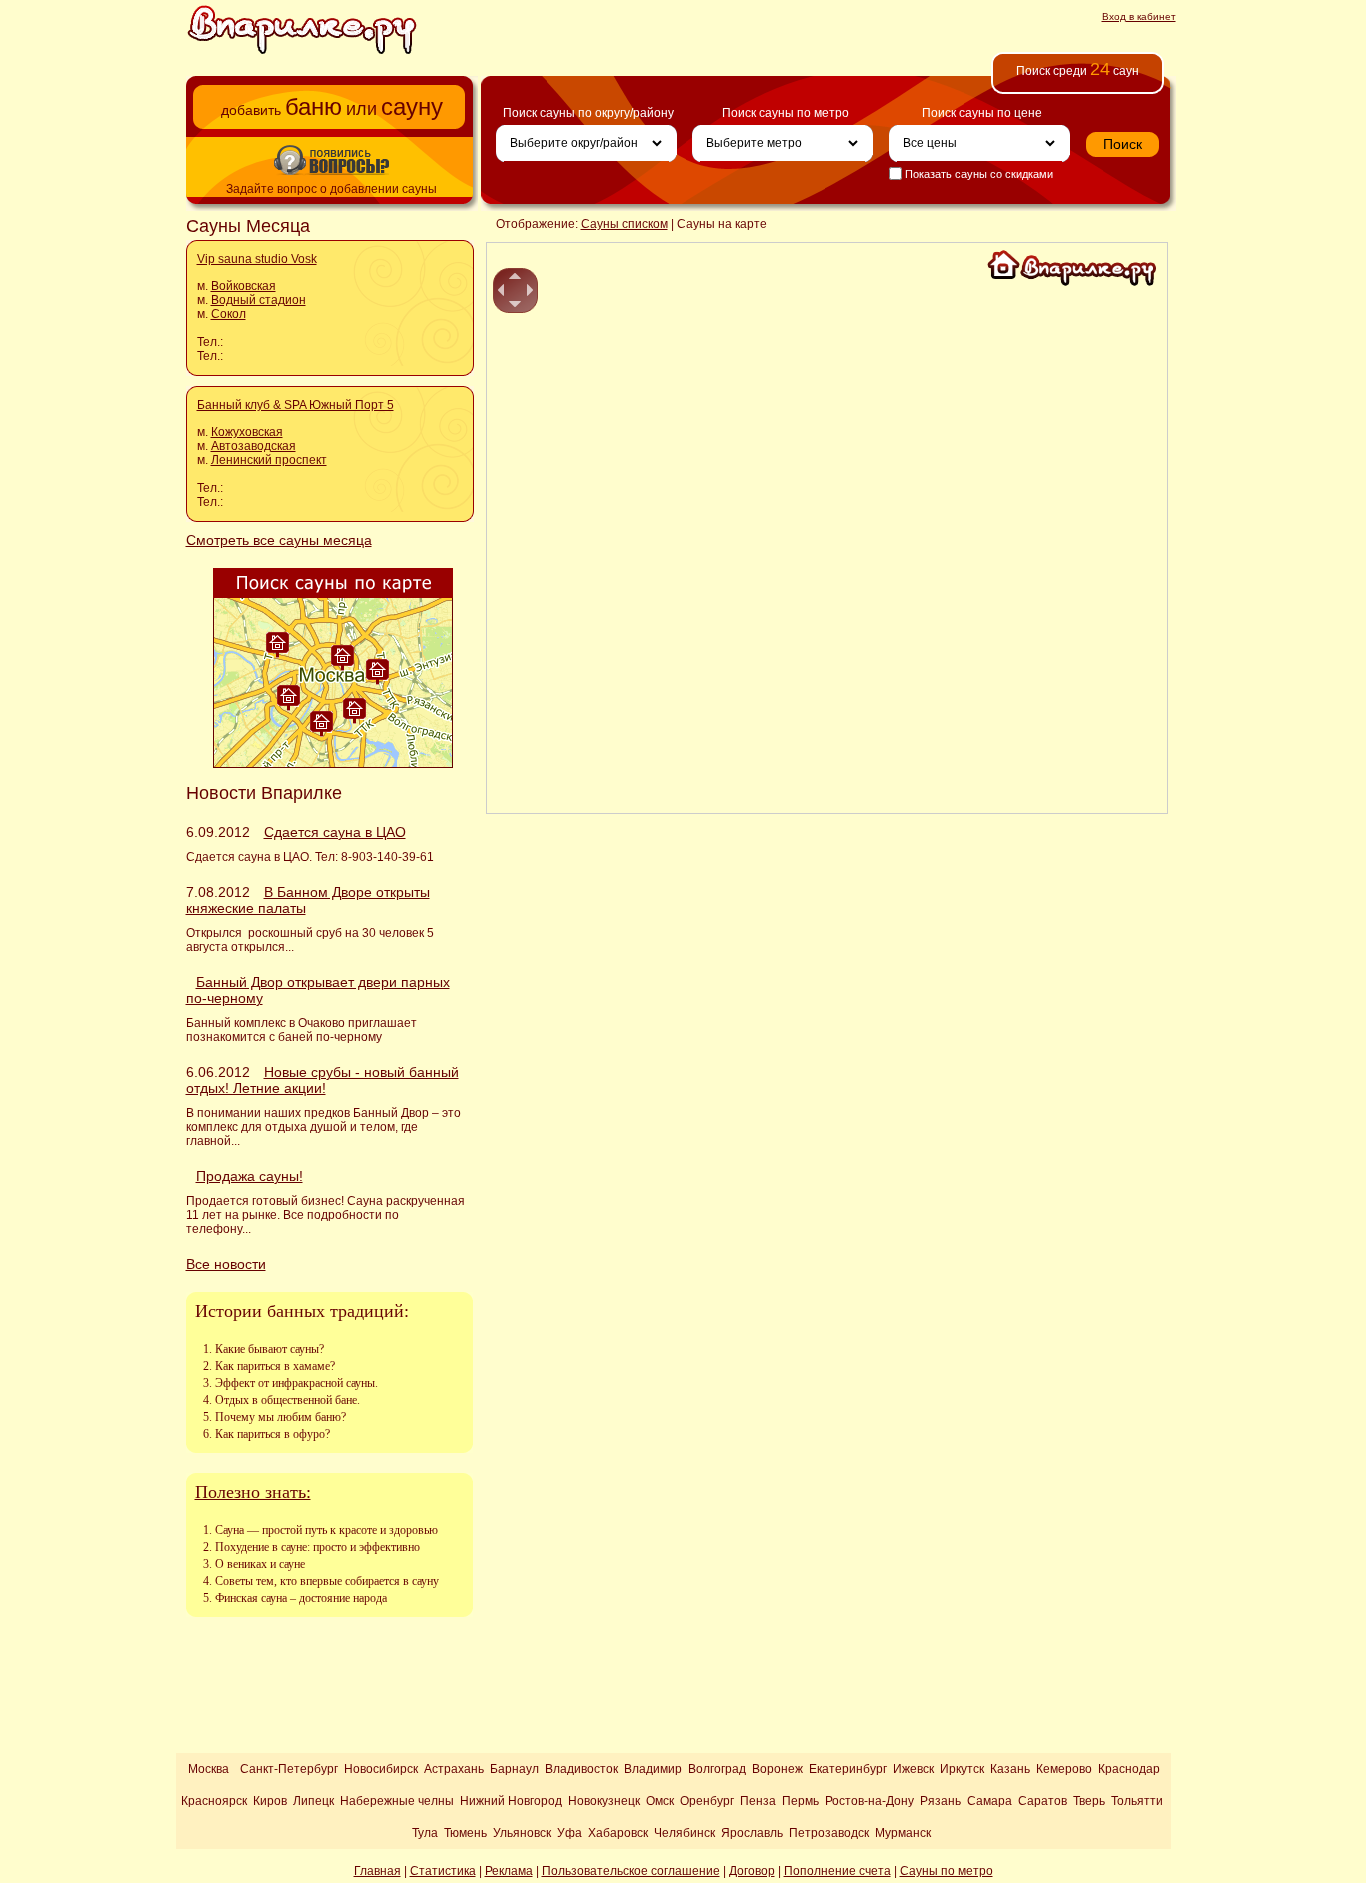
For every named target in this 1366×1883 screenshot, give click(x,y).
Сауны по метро (946, 1871)
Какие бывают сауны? (269, 1349)
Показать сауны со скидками (977, 174)
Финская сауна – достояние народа (301, 1598)
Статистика (443, 1871)
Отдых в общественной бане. (287, 1400)
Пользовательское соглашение (631, 1871)
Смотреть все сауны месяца (279, 540)
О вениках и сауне (260, 1564)
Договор (752, 1871)
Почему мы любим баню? (280, 1417)
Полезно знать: (253, 1492)
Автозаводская (253, 446)
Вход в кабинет (1139, 16)
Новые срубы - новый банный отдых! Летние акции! (322, 1080)
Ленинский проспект (269, 460)
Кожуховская (247, 432)
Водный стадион (258, 300)
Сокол (228, 314)
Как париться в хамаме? (275, 1366)
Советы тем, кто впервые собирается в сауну (327, 1581)
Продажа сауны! (249, 1176)
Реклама (509, 1871)
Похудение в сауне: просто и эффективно (317, 1547)
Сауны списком (624, 224)
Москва (208, 1769)
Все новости (226, 1264)
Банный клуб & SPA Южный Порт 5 (295, 405)
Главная (377, 1871)
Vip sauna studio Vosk (257, 259)
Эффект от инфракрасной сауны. (296, 1383)
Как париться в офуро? (272, 1434)
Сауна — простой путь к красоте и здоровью (326, 1530)
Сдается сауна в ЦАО (335, 832)
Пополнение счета (837, 1871)
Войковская (243, 286)
